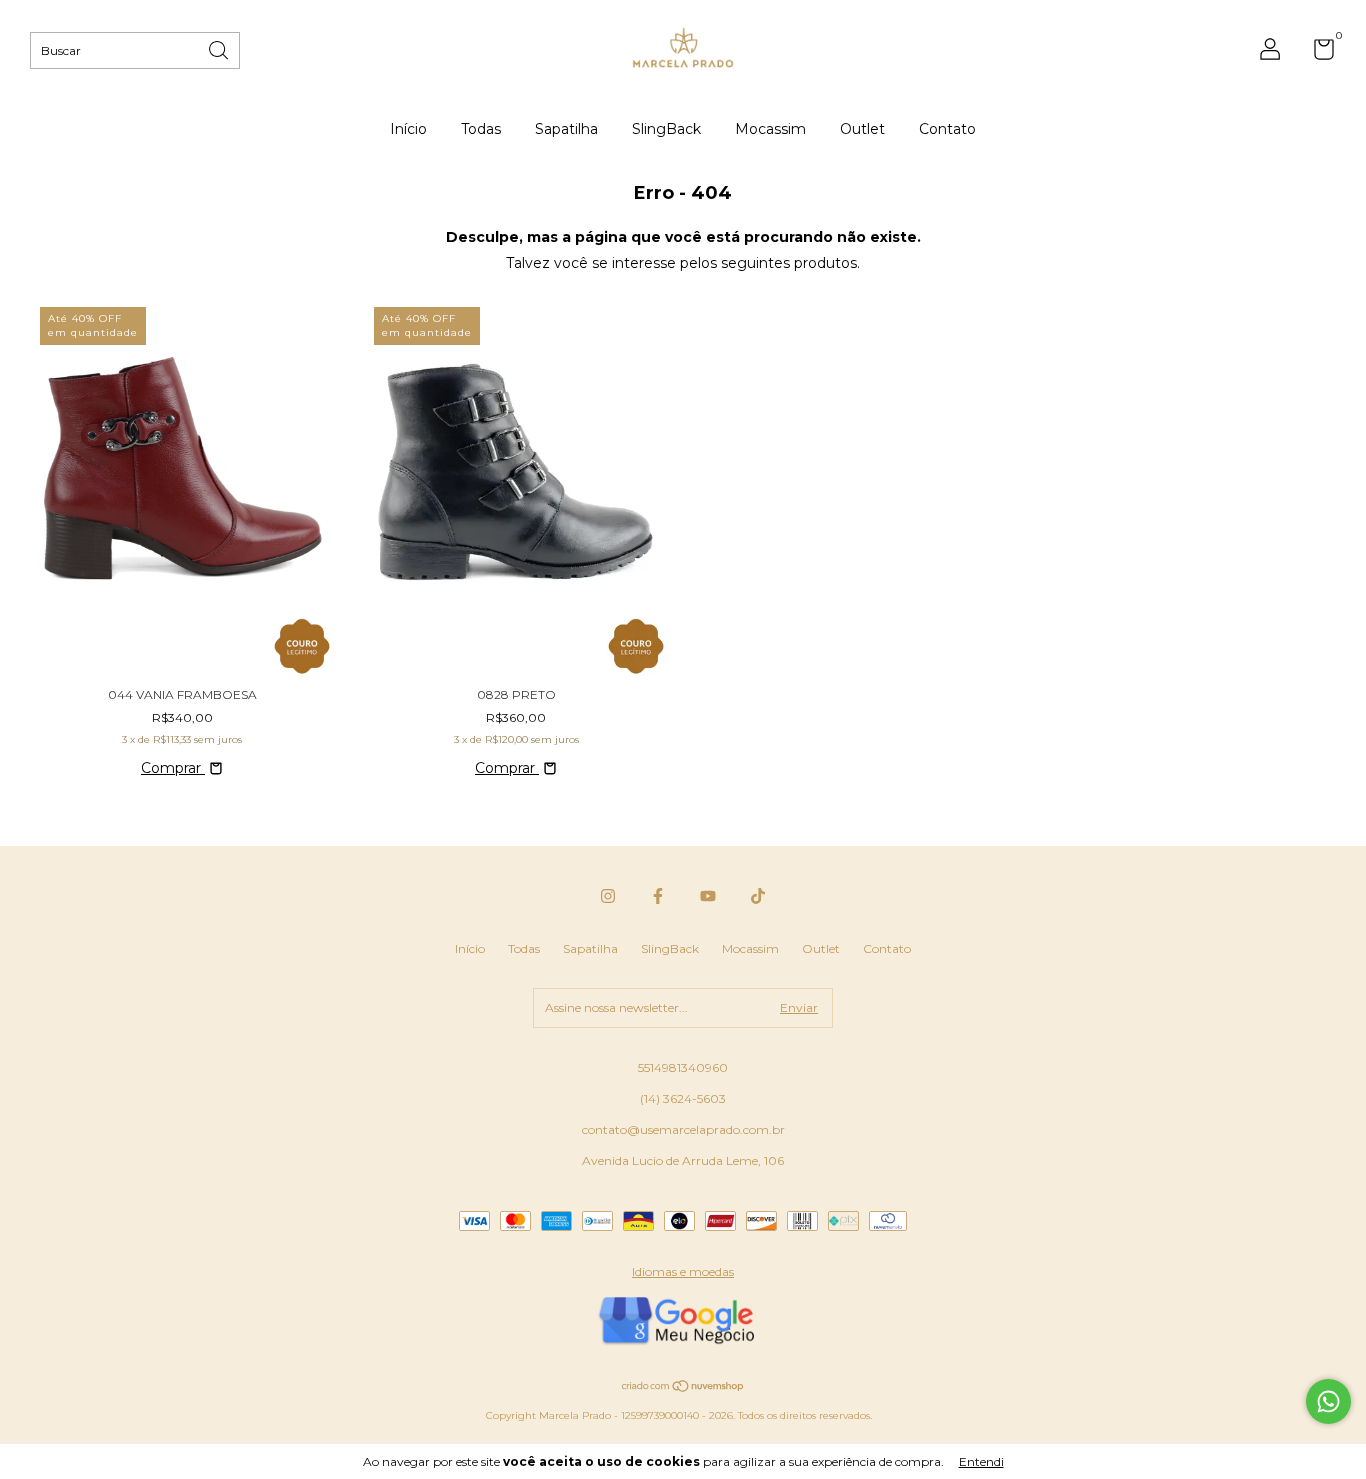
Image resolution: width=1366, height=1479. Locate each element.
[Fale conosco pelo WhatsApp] (1328, 1401)
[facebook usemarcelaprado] (658, 896)
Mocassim (770, 129)
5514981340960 (683, 1067)
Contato (947, 129)
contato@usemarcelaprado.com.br (683, 1129)
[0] (1316, 53)
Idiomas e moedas (683, 1271)
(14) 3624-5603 (683, 1098)
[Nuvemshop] (683, 1388)
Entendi (981, 1461)
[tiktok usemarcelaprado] (758, 896)
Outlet (862, 129)
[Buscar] (220, 48)
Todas (481, 129)
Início (408, 129)
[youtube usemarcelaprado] (708, 896)
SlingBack (666, 129)
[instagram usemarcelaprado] (608, 896)
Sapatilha (566, 129)
